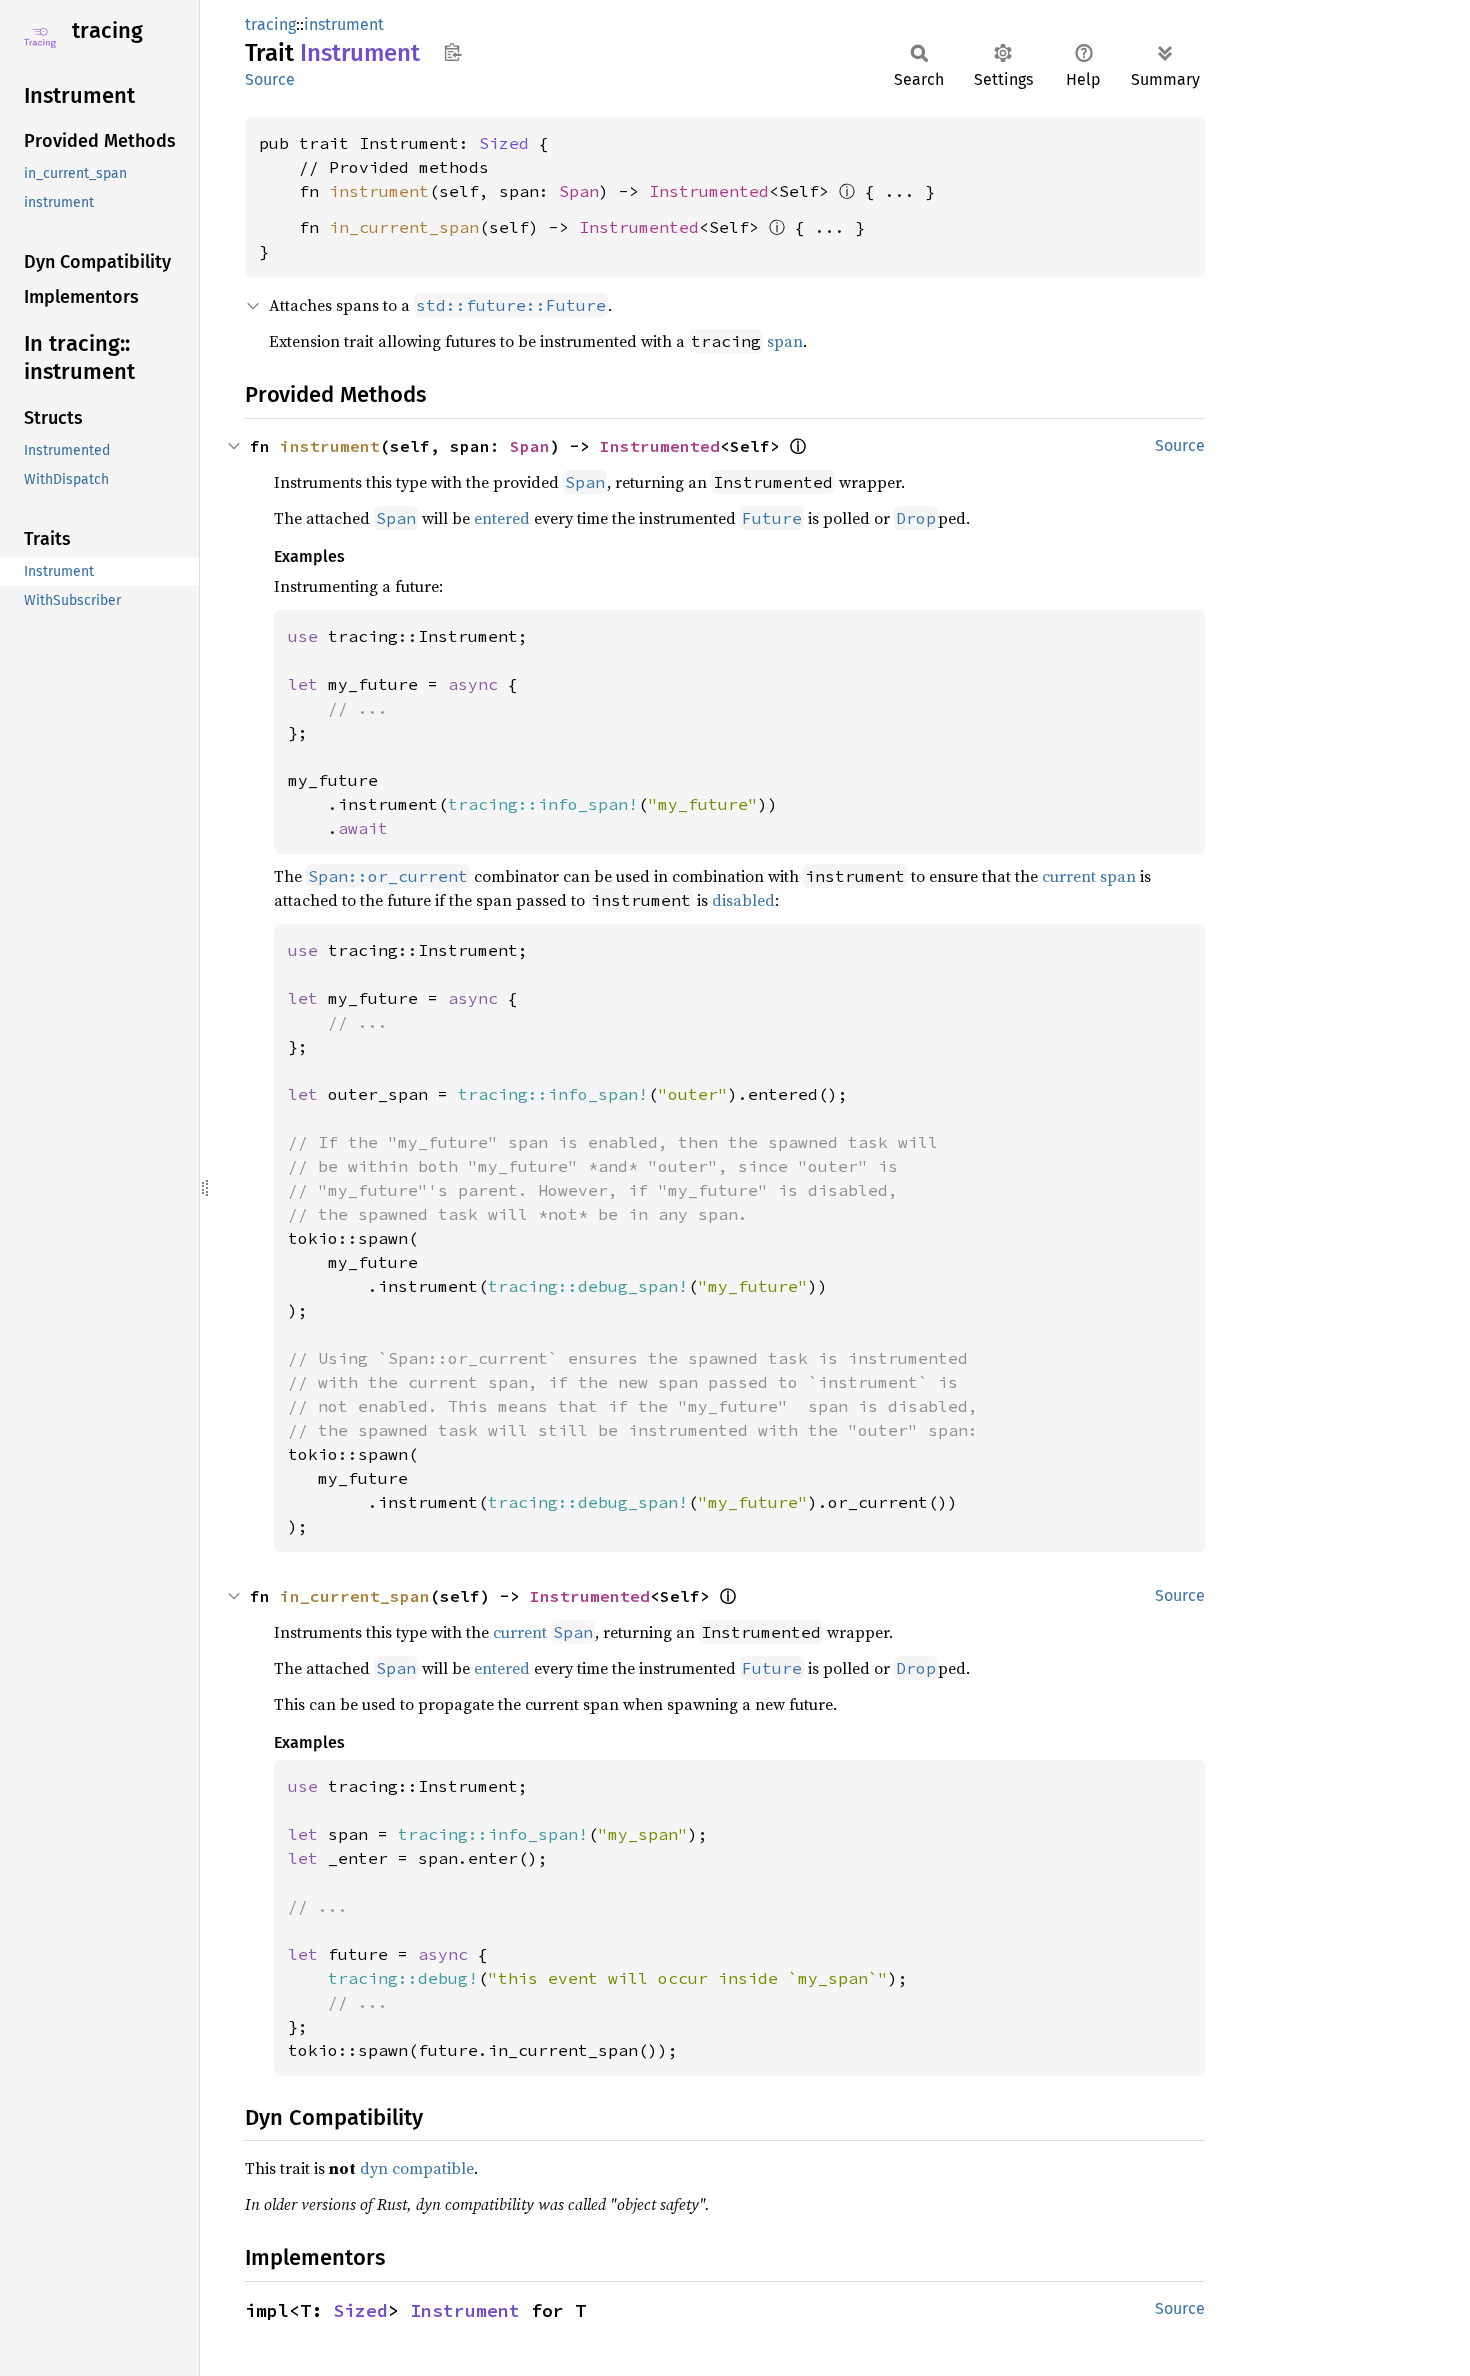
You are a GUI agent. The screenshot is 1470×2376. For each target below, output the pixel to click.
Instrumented (709, 191)
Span (579, 191)
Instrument (465, 2310)
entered (502, 518)
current (520, 1632)
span (785, 341)
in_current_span (404, 227)
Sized (504, 143)
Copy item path (452, 52)
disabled (743, 900)
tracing (107, 30)
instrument (344, 24)
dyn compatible (417, 2168)
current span (1089, 876)
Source (270, 79)
